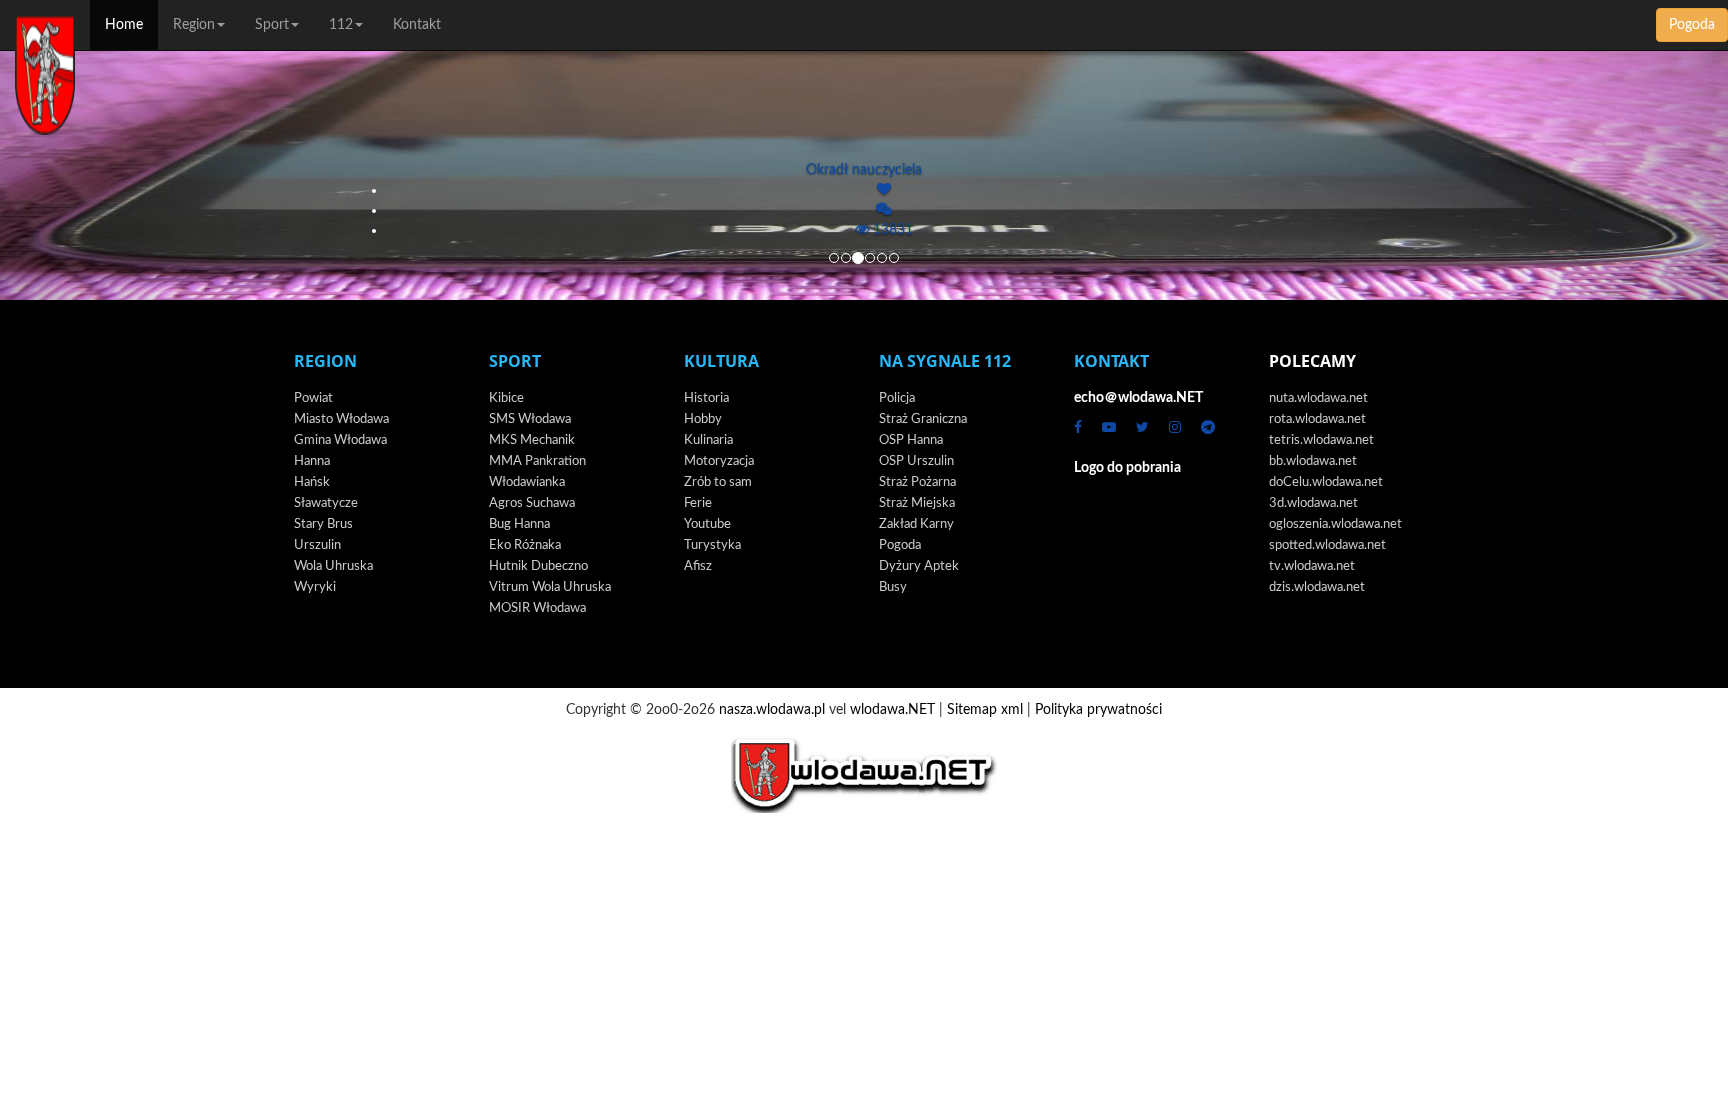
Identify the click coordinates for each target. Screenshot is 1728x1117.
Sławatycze (326, 503)
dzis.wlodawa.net (1317, 587)
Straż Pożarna (917, 482)
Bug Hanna (519, 524)
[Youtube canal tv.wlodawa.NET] (1109, 428)
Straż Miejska (917, 503)
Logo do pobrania (1127, 468)
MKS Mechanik (532, 440)
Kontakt (417, 25)
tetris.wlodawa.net (1321, 440)
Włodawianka (527, 482)
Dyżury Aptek (919, 566)
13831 (891, 230)
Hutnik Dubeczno (538, 566)
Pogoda (1692, 25)
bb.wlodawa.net (1313, 461)
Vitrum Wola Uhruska (550, 587)
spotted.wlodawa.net (1327, 545)
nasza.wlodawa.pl (772, 710)
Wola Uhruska (333, 566)
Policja (897, 398)
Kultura (721, 361)
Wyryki (315, 587)
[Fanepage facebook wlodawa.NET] (1078, 428)
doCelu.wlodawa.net (1326, 482)
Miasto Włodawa (341, 419)
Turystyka (712, 545)
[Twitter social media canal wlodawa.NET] (1142, 428)
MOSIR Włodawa (537, 608)
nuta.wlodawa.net (1318, 398)
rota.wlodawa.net (1317, 419)
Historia (706, 398)
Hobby (703, 419)
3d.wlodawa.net (1313, 503)
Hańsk (312, 482)
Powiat (313, 398)
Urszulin (317, 545)
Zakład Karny (916, 524)
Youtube (707, 524)
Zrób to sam (718, 482)
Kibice (506, 398)
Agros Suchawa (532, 503)
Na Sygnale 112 (945, 361)
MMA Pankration (537, 461)
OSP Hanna (911, 440)
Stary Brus (323, 524)
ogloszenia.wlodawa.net (1335, 524)
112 (341, 25)
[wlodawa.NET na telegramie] (1208, 428)
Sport (272, 25)
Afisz (698, 566)
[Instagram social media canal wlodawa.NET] (1175, 428)
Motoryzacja (719, 461)
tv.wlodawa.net (1312, 566)
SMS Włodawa (530, 419)
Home (124, 25)
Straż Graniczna (923, 419)
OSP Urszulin (916, 461)
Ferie (698, 503)
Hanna (312, 461)
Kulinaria (708, 440)
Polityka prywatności (1098, 710)
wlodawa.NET (892, 710)
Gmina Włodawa (340, 440)
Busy (893, 587)
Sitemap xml (985, 710)
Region (194, 25)
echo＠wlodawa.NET (1138, 398)
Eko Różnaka (525, 545)
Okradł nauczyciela (864, 170)
